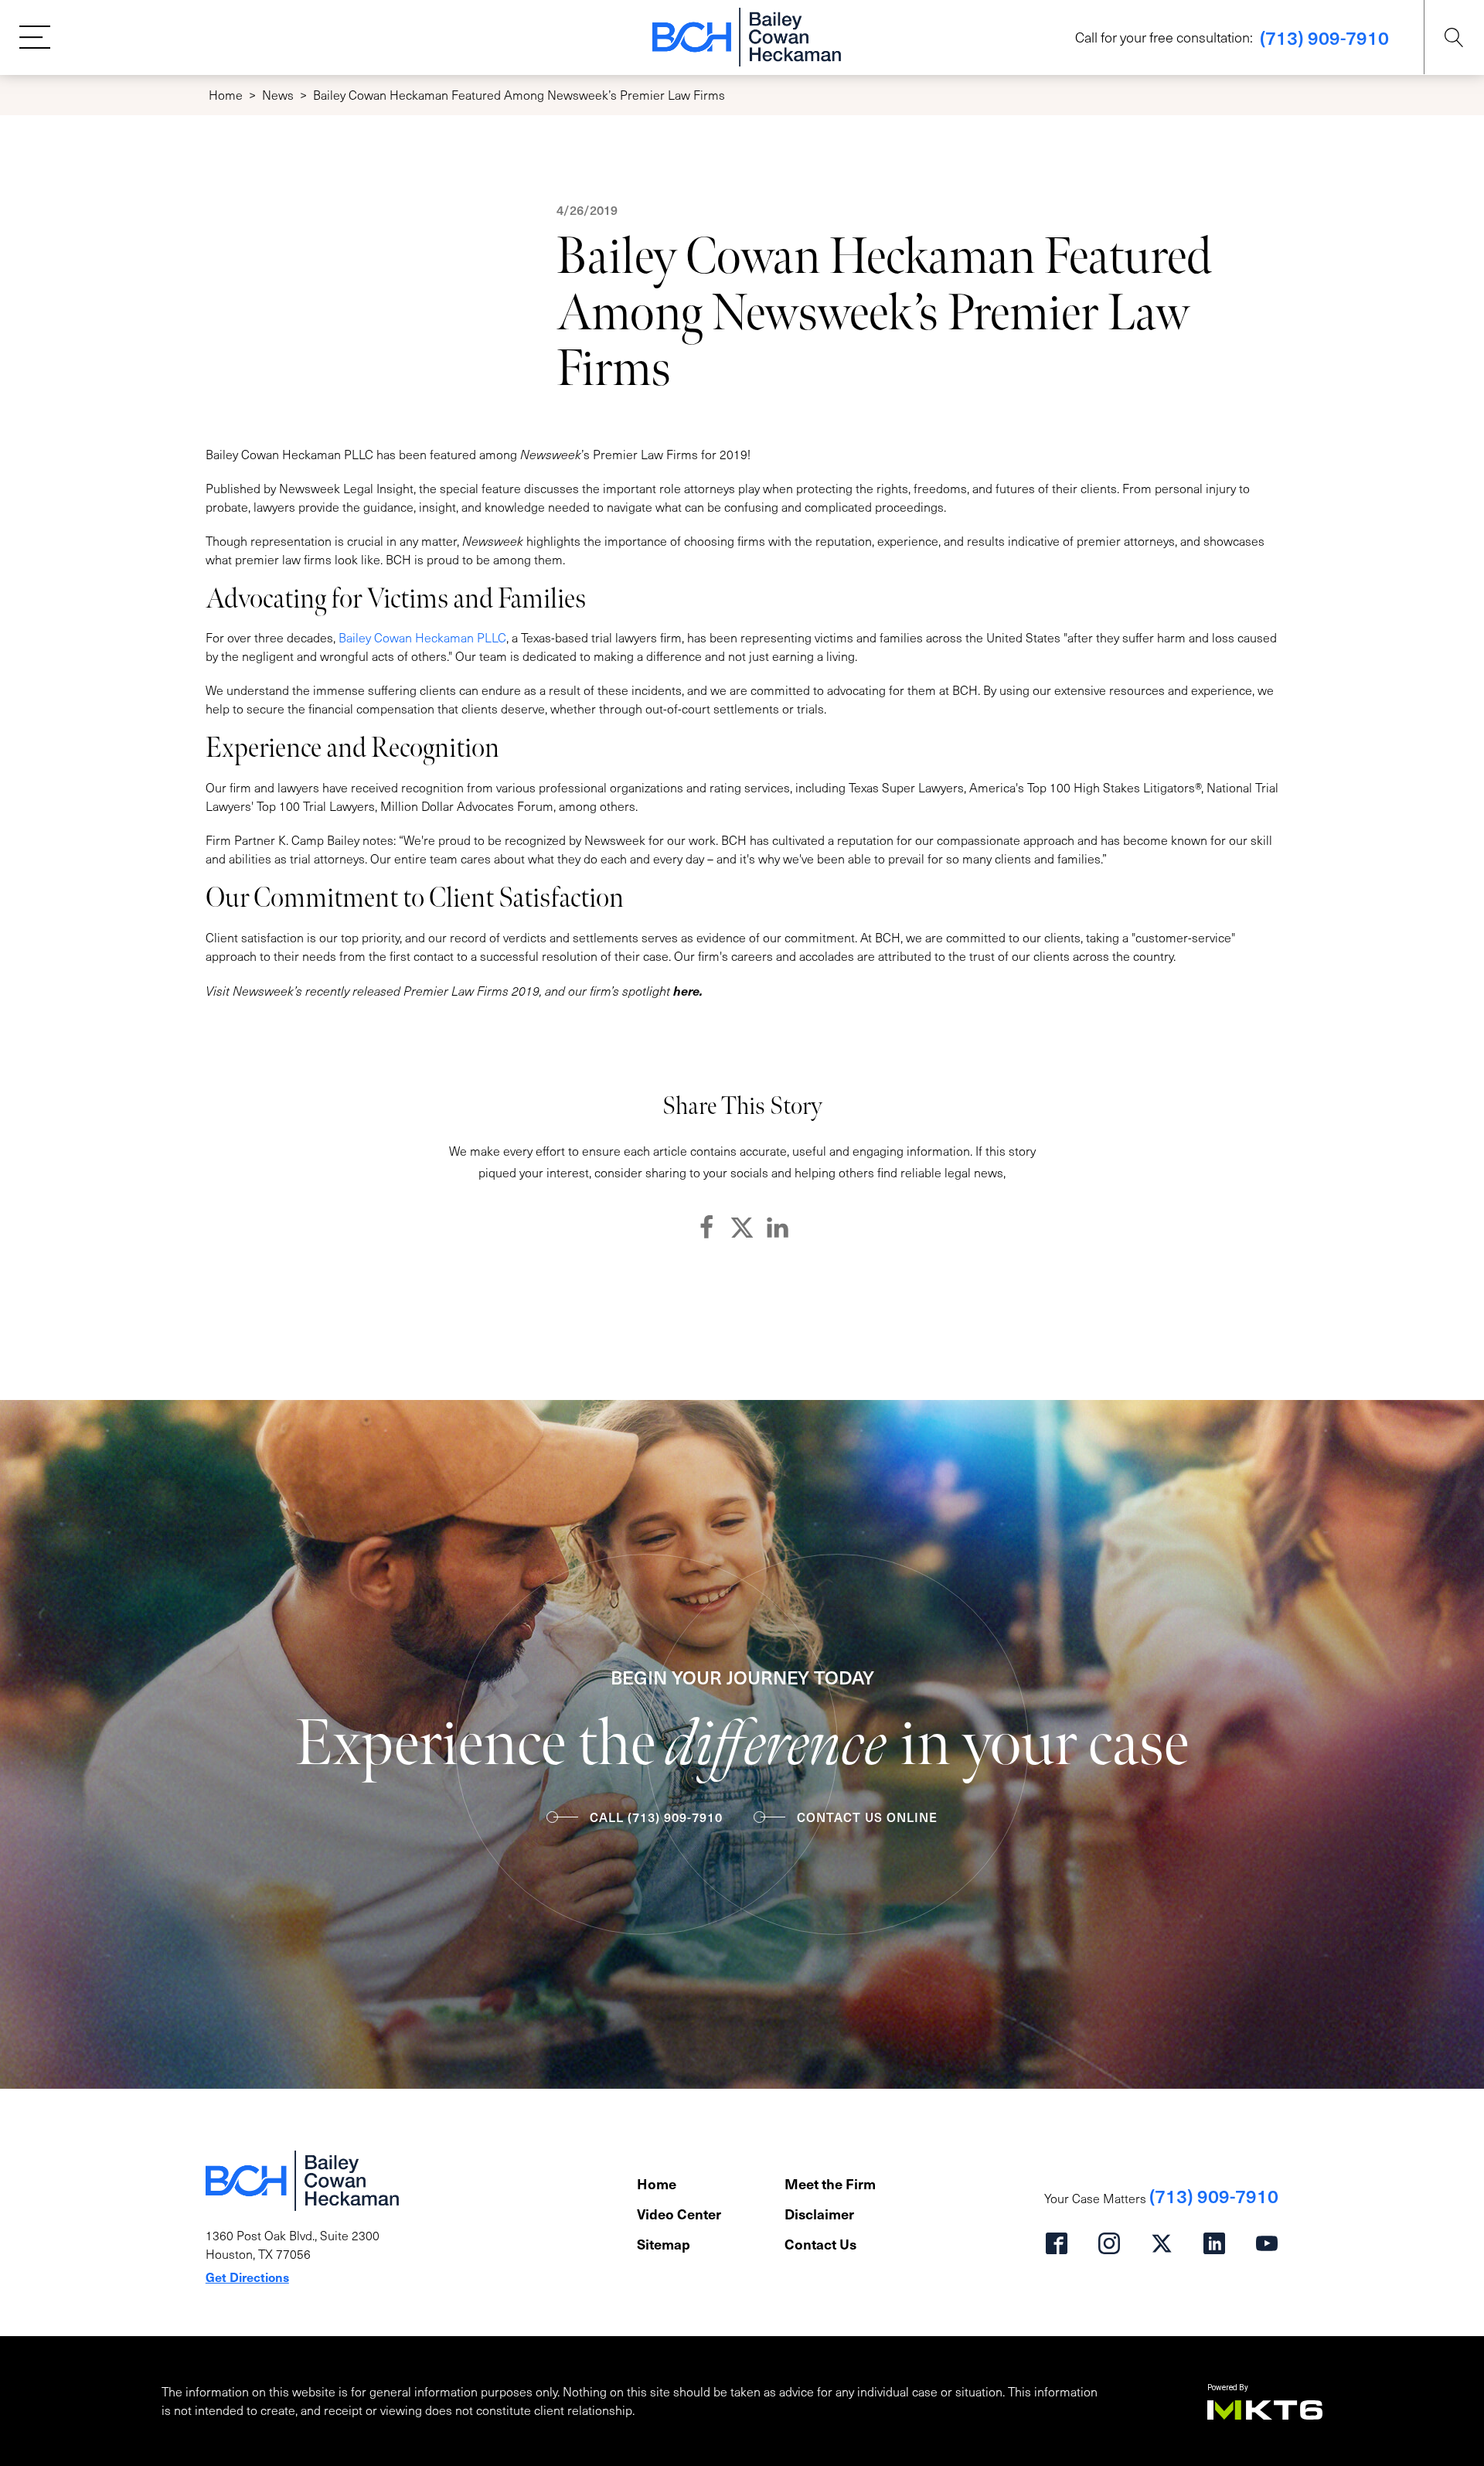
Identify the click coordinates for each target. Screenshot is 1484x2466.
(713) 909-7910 (1324, 37)
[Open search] (1454, 37)
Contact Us (820, 2244)
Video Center (679, 2214)
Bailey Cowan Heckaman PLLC (422, 637)
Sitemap (664, 2244)
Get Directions (247, 2277)
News (278, 95)
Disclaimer (819, 2214)
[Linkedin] (778, 1228)
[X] (742, 1228)
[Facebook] (706, 1228)
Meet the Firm (830, 2183)
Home (226, 95)
